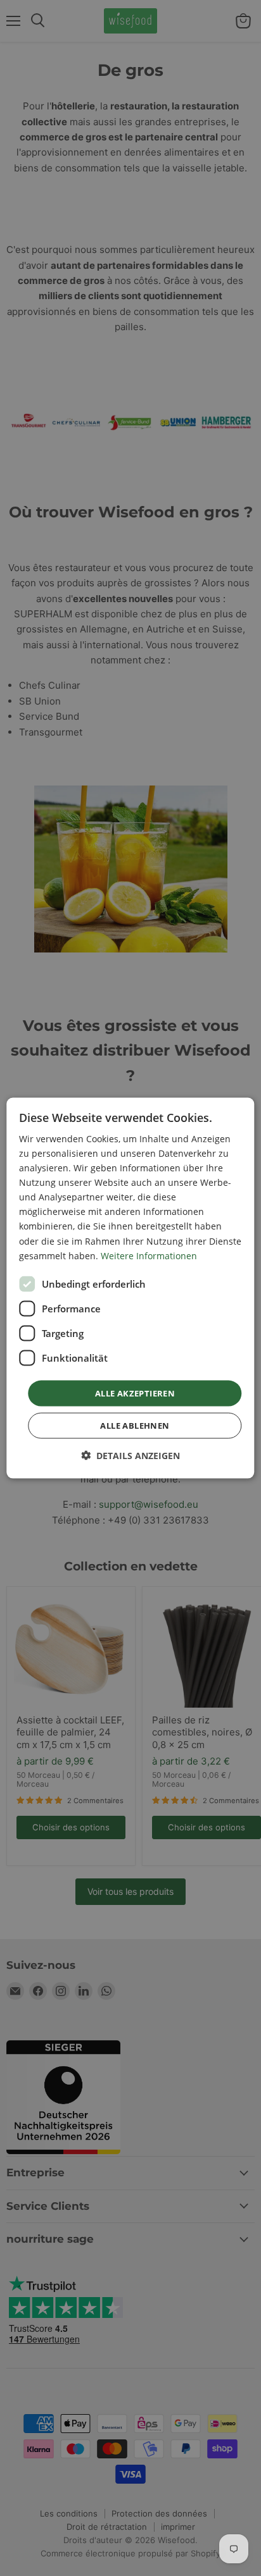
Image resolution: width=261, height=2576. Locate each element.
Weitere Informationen (149, 1255)
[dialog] (130, 1288)
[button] (130, 1456)
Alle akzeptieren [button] (135, 1393)
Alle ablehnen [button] (135, 1426)
